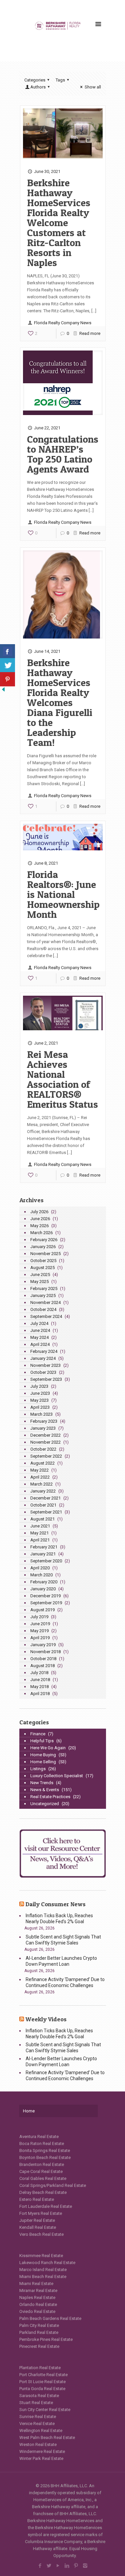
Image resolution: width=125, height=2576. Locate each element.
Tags (60, 80)
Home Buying (43, 1755)
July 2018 (39, 1673)
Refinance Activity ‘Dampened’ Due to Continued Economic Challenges (65, 1982)
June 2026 (40, 1219)
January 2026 (43, 1247)
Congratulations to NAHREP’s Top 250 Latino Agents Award (63, 454)
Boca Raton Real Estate (42, 2144)
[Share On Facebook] (7, 651)
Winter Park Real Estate (41, 2458)
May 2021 (39, 1533)
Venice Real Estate (37, 2424)
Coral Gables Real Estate (43, 2178)
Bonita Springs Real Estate (45, 2150)
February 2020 (44, 1582)
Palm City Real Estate (39, 2325)
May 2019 (39, 1631)
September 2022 (46, 1456)
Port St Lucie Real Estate (42, 2382)
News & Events (45, 1790)
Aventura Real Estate (39, 2137)
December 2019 (45, 1596)
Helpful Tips (42, 1741)
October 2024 (43, 1309)
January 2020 (43, 1589)
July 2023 (39, 1386)
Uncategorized (45, 1804)
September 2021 (46, 1512)
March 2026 (41, 1233)
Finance (38, 1734)
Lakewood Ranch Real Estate (47, 2263)
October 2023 (43, 1372)
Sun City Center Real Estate (45, 2410)
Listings (38, 1769)
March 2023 (41, 1414)
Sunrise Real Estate (38, 2417)
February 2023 (44, 1421)
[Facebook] (40, 2566)
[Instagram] (85, 2566)
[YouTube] (58, 2566)
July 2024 (39, 1323)
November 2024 (45, 1302)
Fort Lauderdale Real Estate (46, 2206)
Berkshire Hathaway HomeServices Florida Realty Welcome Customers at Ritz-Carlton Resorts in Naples (59, 222)
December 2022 (45, 1435)
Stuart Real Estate (36, 2403)
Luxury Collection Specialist (57, 1776)
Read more (90, 333)
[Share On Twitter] (7, 665)
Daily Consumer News (55, 1904)
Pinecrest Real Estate (39, 2346)
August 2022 (42, 1463)
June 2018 (40, 1680)
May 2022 (39, 1470)
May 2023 (39, 1400)
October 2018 (43, 1659)
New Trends (42, 1783)
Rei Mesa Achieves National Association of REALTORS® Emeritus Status (62, 1079)
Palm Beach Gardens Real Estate (50, 2318)
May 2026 (39, 1226)
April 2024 (40, 1344)
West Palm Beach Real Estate (47, 2437)
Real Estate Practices (50, 1797)
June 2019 (40, 1624)
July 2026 (39, 1212)
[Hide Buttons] (3, 691)
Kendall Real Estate (38, 2227)
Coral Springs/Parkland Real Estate (53, 2185)
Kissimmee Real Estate (41, 2256)
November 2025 (45, 1254)
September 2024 (46, 1316)
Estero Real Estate (37, 2199)
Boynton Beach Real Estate (45, 2157)
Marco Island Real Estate (43, 2270)
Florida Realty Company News (63, 323)
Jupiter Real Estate (37, 2220)
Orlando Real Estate (38, 2304)
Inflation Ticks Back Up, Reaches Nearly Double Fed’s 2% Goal (59, 1919)
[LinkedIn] (67, 2566)
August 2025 (42, 1268)
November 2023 (45, 1365)
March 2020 (41, 1575)
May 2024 (39, 1337)
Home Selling (43, 1762)
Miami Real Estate (36, 2284)
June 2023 (40, 1393)
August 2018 (42, 1666)
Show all (93, 87)
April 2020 (40, 1568)
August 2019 (42, 1610)
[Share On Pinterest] (7, 679)
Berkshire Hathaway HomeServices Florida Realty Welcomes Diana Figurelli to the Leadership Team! (60, 702)
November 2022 (45, 1442)
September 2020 (46, 1561)
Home (29, 2111)
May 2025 (39, 1282)
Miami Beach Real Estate (43, 2277)
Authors (38, 87)
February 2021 (44, 1547)
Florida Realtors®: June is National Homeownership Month (63, 894)
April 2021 (40, 1540)
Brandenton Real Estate (42, 2164)
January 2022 (43, 1491)
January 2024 (43, 1358)
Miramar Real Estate (38, 2290)
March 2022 (41, 1484)
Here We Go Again (48, 1748)
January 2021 (43, 1554)
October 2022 (43, 1449)
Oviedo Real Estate (37, 2311)
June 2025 (40, 1275)
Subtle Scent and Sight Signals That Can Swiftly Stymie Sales (63, 1940)
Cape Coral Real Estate (41, 2171)
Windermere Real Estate (42, 2451)
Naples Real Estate (37, 2297)
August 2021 (42, 1519)
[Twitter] (49, 2566)
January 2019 (43, 1645)
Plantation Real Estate (40, 2368)
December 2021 (45, 1498)
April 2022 (40, 1477)
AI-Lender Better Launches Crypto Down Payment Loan (61, 1961)
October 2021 (43, 1505)
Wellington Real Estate (41, 2431)
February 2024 (44, 1351)
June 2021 (40, 1526)
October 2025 (43, 1261)
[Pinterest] (76, 2566)
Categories (35, 80)
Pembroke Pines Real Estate (46, 2339)
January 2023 (43, 1428)
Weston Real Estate (38, 2444)
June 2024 (40, 1330)
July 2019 (39, 1617)
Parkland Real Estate (39, 2332)
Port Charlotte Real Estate (43, 2375)
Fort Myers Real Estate (41, 2213)
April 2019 (40, 1638)
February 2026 (44, 1240)
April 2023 (40, 1407)
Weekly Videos (46, 2019)
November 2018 (45, 1652)
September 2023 (46, 1379)
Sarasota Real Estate (39, 2396)
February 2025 (44, 1288)
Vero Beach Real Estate (41, 2234)
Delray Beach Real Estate (43, 2192)
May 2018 (39, 1687)
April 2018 (40, 1694)
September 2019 (46, 1603)
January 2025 (43, 1295)
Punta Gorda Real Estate (42, 2389)
